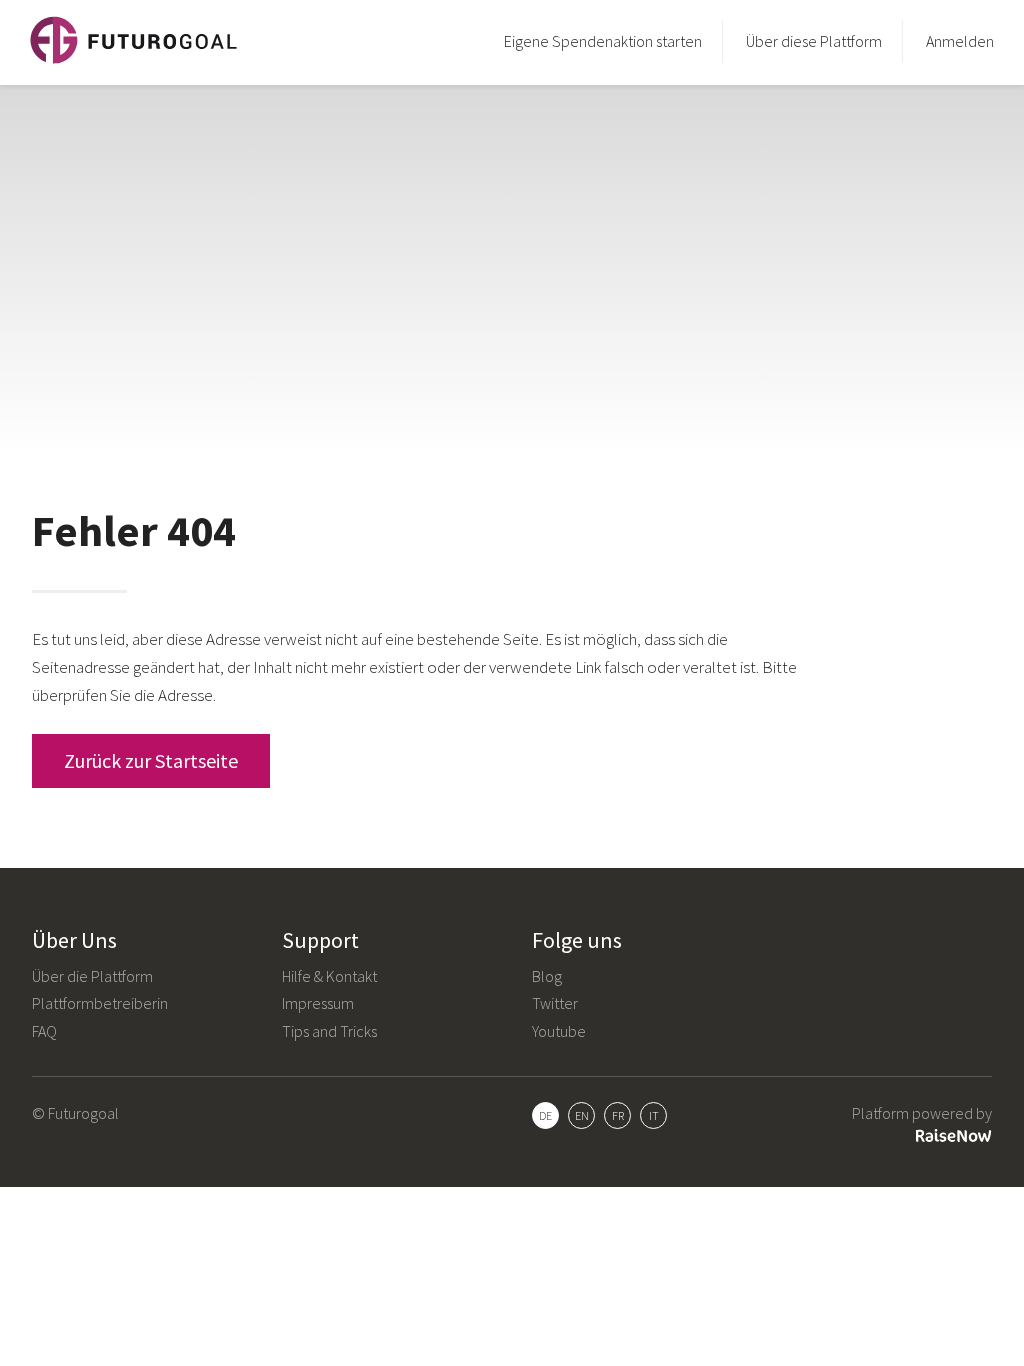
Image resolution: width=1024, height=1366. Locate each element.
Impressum (318, 1003)
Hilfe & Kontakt (329, 976)
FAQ (44, 1031)
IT (654, 1115)
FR (618, 1115)
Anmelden (960, 41)
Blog (547, 976)
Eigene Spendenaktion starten (603, 41)
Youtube (559, 1031)
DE (545, 1115)
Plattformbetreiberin (100, 1003)
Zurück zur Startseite (151, 760)
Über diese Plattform (814, 41)
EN (582, 1115)
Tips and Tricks (329, 1031)
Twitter (555, 1003)
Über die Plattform (92, 976)
